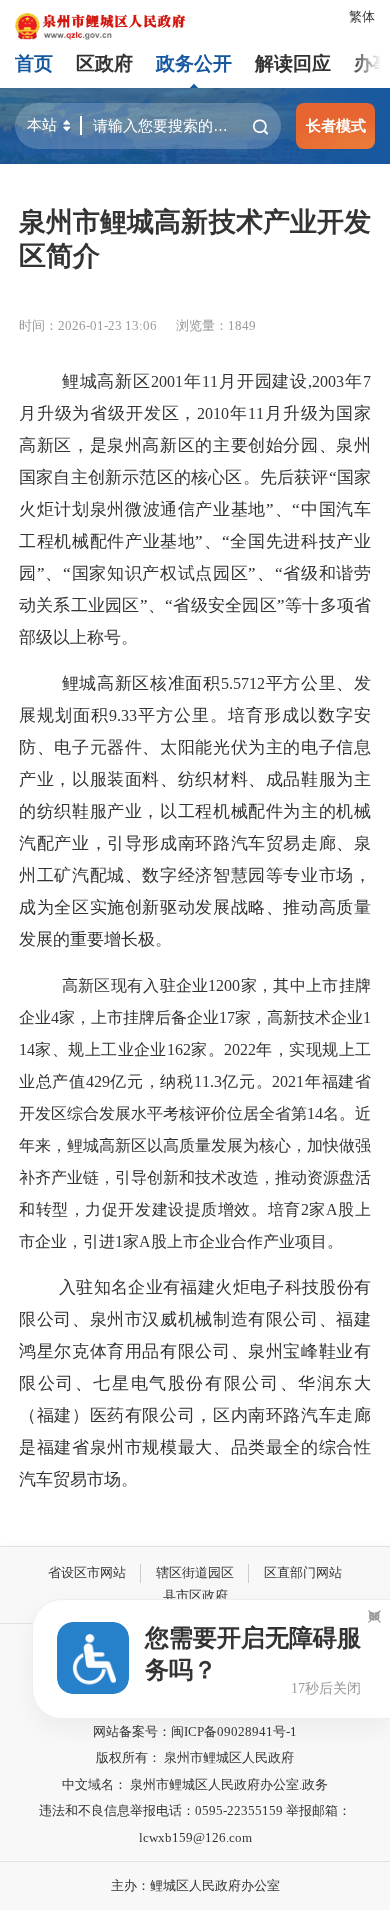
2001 (167, 381)
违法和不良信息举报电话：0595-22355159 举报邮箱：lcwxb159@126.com (195, 1824)
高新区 (86, 985)
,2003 (326, 381)
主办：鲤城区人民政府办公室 (195, 1885)
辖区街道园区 (195, 1572)
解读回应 (293, 63)
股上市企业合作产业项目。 (247, 1241)
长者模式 (336, 125)
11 (210, 381)
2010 (213, 413)
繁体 (362, 16)
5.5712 (243, 683)
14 (315, 1113)
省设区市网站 (87, 1572)
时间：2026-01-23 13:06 (88, 325)
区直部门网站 (303, 1572)
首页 (34, 63)
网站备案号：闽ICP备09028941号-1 (195, 1731)
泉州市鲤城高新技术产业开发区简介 (195, 239)
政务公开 (194, 63)
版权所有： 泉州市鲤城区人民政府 (195, 1757)
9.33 (123, 715)
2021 (288, 1081)
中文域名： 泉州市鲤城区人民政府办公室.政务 (195, 1784)
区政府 (104, 63)
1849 (242, 325)
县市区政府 (195, 1595)
